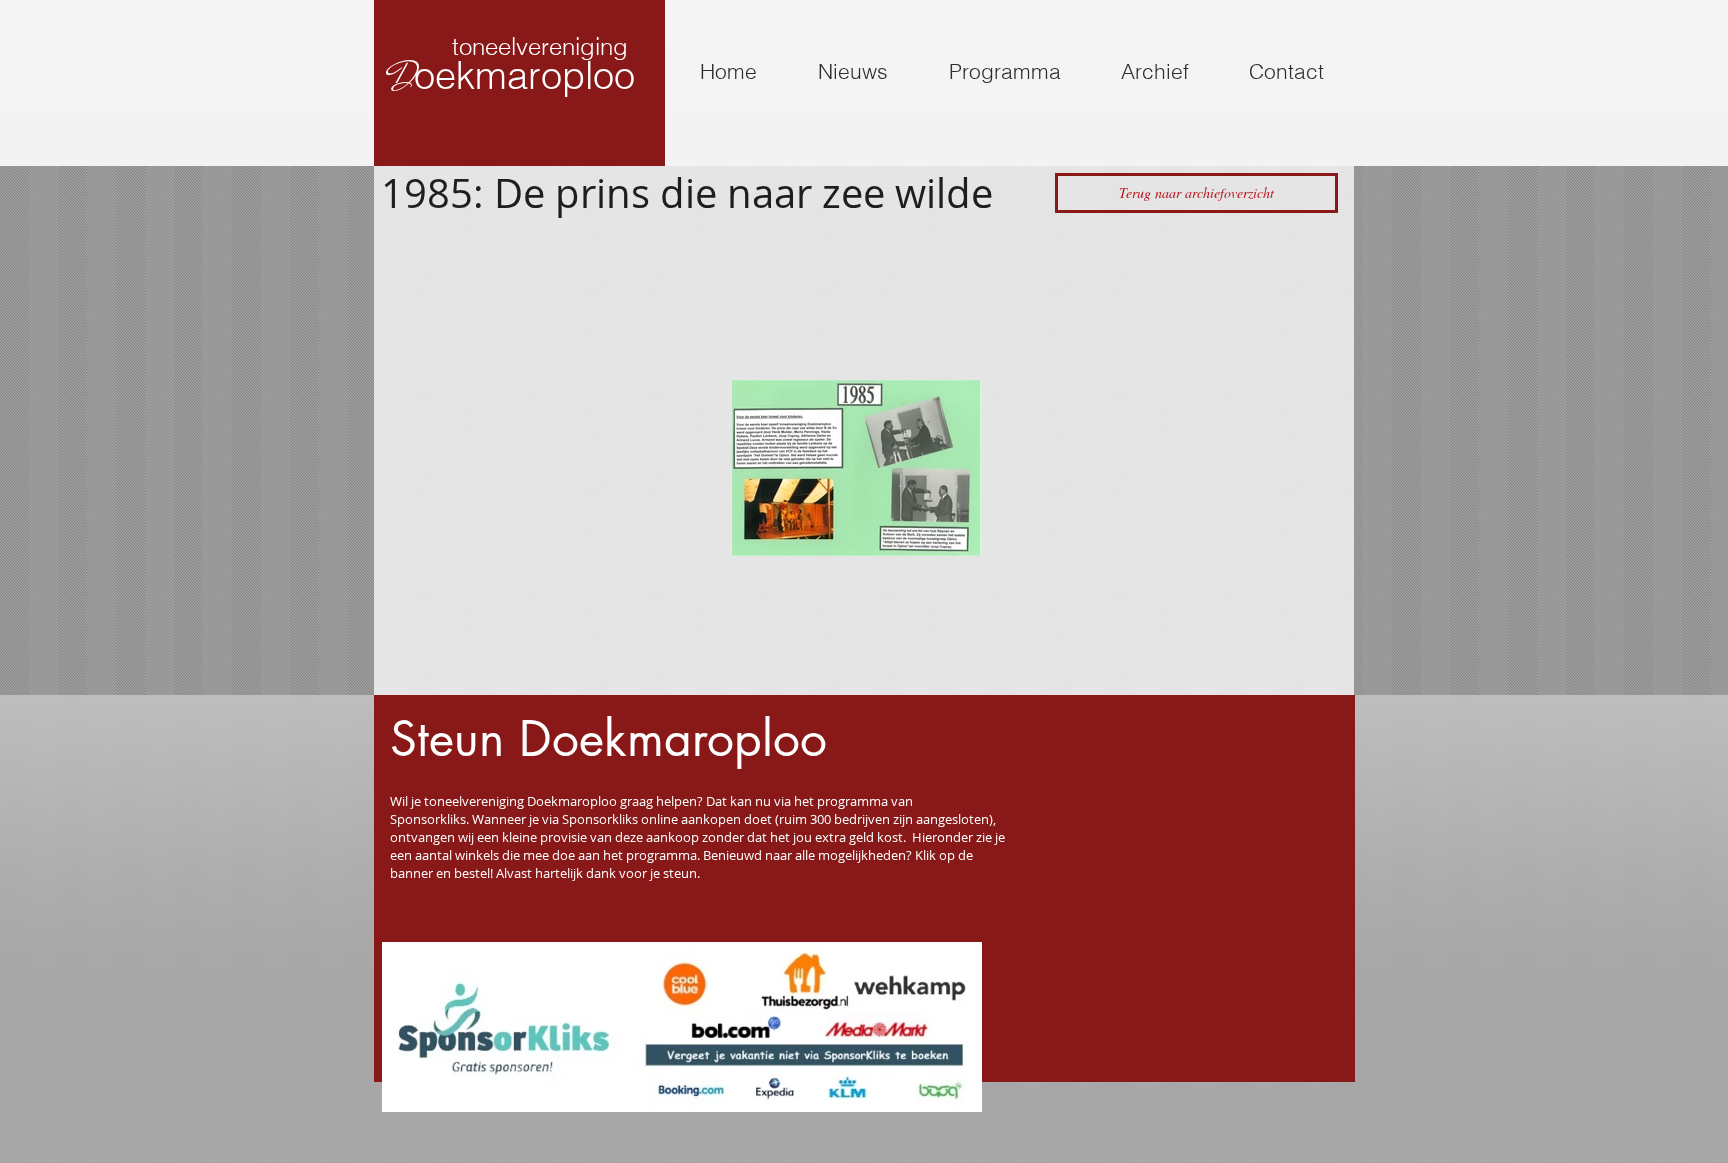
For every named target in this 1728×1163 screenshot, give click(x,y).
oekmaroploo (524, 75)
